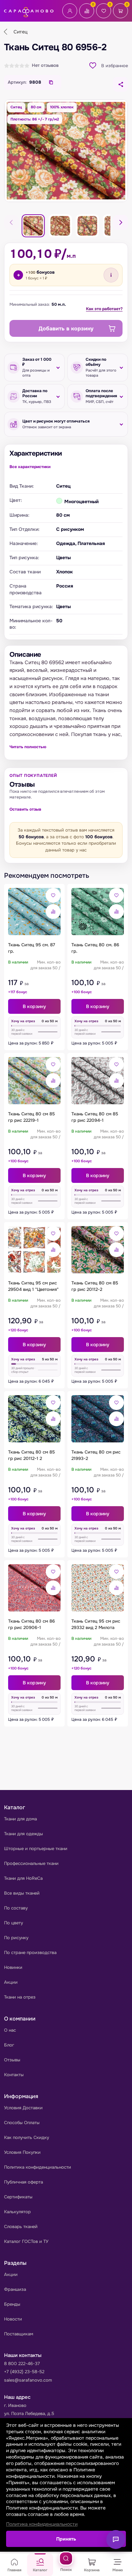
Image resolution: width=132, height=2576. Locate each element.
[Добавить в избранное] (53, 895)
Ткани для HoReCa (23, 1878)
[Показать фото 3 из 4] (87, 226)
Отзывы (12, 2060)
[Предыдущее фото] (12, 222)
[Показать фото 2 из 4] (60, 226)
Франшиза (15, 2289)
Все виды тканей (22, 1893)
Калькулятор (17, 2212)
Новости (13, 2319)
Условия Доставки (23, 2108)
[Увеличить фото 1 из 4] (66, 151)
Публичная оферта (24, 2182)
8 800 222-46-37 (22, 2364)
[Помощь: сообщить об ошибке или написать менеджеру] (116, 2540)
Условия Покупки (22, 2152)
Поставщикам (19, 2334)
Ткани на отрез (20, 1997)
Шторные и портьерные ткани (36, 1849)
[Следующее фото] (120, 222)
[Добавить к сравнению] (53, 912)
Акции (11, 1982)
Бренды (12, 2304)
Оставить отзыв (25, 809)
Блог (9, 2045)
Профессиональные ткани (31, 1863)
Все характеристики (30, 467)
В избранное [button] (115, 66)
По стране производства (30, 1953)
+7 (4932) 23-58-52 (24, 2372)
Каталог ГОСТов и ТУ (26, 2241)
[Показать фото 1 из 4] (33, 226)
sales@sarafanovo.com (28, 2380)
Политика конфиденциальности (38, 2167)
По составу (16, 1908)
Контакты (14, 2075)
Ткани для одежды (24, 1834)
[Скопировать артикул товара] (51, 82)
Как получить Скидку (27, 2137)
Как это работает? (104, 309)
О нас (10, 2030)
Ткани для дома (20, 1819)
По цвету (14, 1923)
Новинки (13, 1967)
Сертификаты (18, 2197)
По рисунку (16, 1938)
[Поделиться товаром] (120, 84)
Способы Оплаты (22, 2123)
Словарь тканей (21, 2227)
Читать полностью (28, 747)
